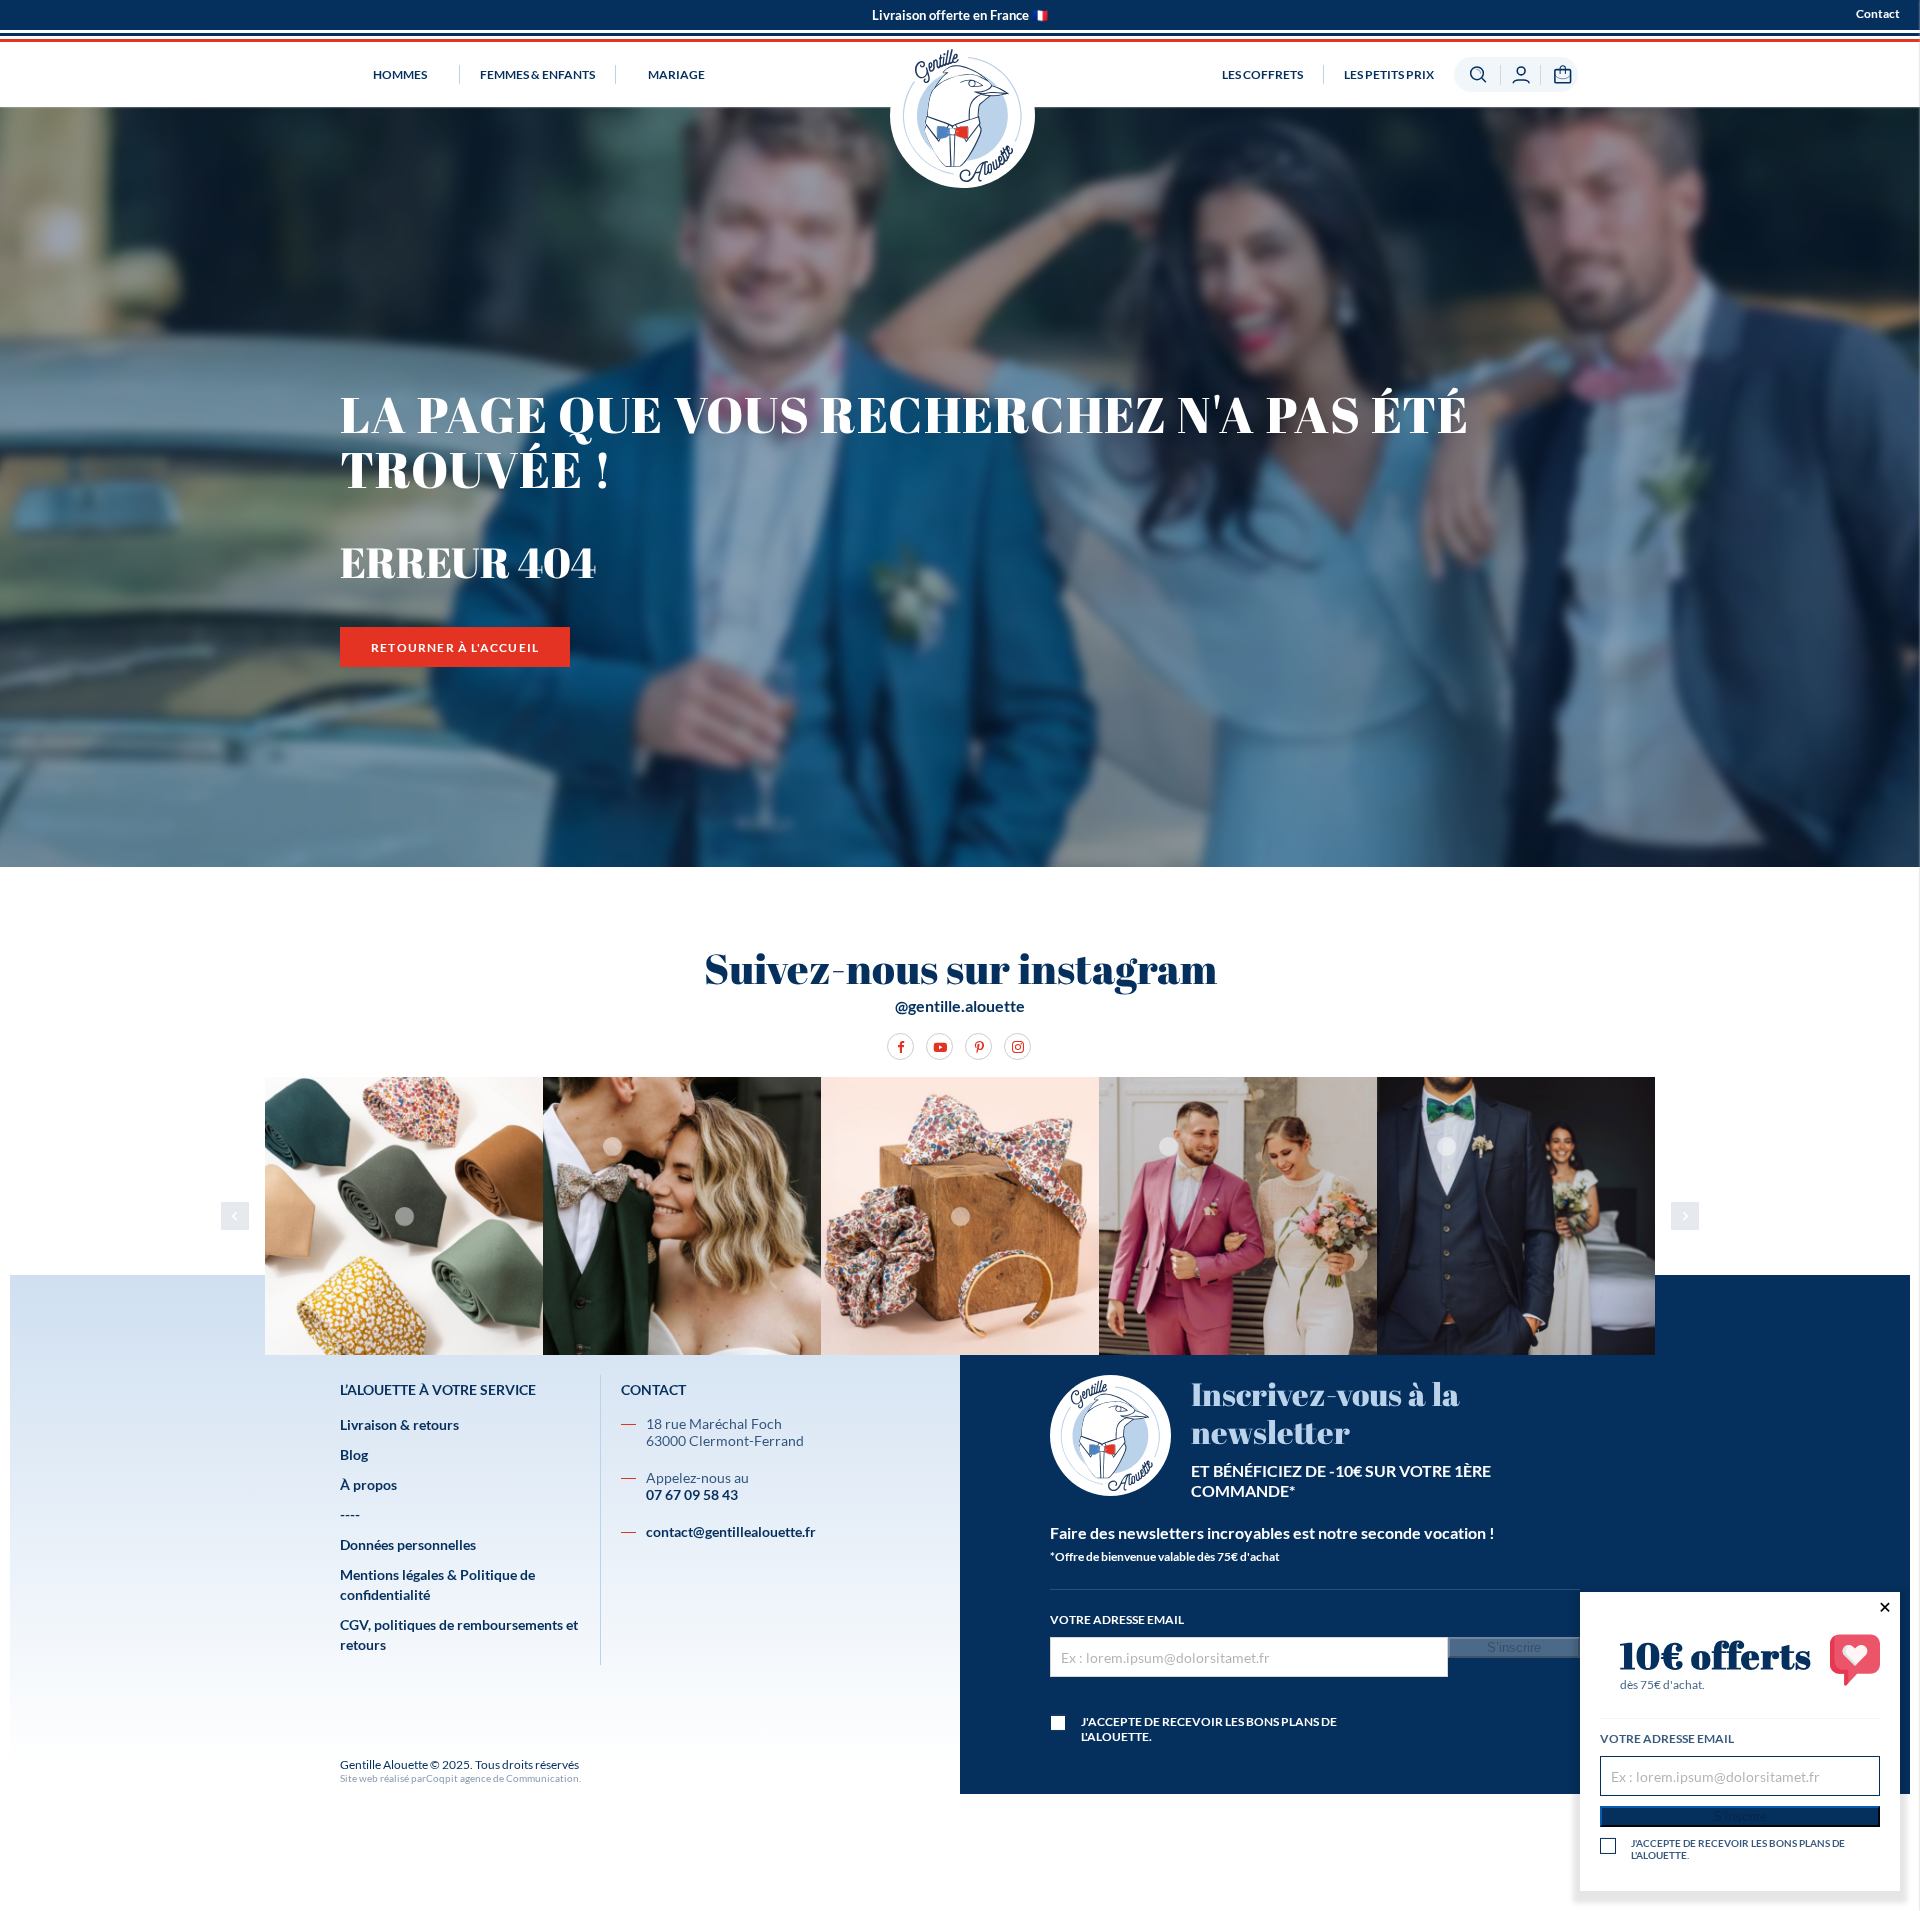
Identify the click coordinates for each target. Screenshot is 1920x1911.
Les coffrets (1262, 74)
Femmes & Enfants (537, 74)
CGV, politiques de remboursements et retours (459, 1634)
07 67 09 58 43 (692, 1494)
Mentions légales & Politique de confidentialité (437, 1584)
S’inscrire (1514, 1647)
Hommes (400, 74)
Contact (1878, 13)
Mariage (676, 74)
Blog (354, 1454)
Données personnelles (408, 1544)
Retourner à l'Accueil (455, 647)
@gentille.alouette (960, 1005)
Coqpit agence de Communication (502, 1778)
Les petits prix (1389, 74)
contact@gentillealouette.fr (731, 1531)
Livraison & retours (399, 1424)
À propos (368, 1484)
